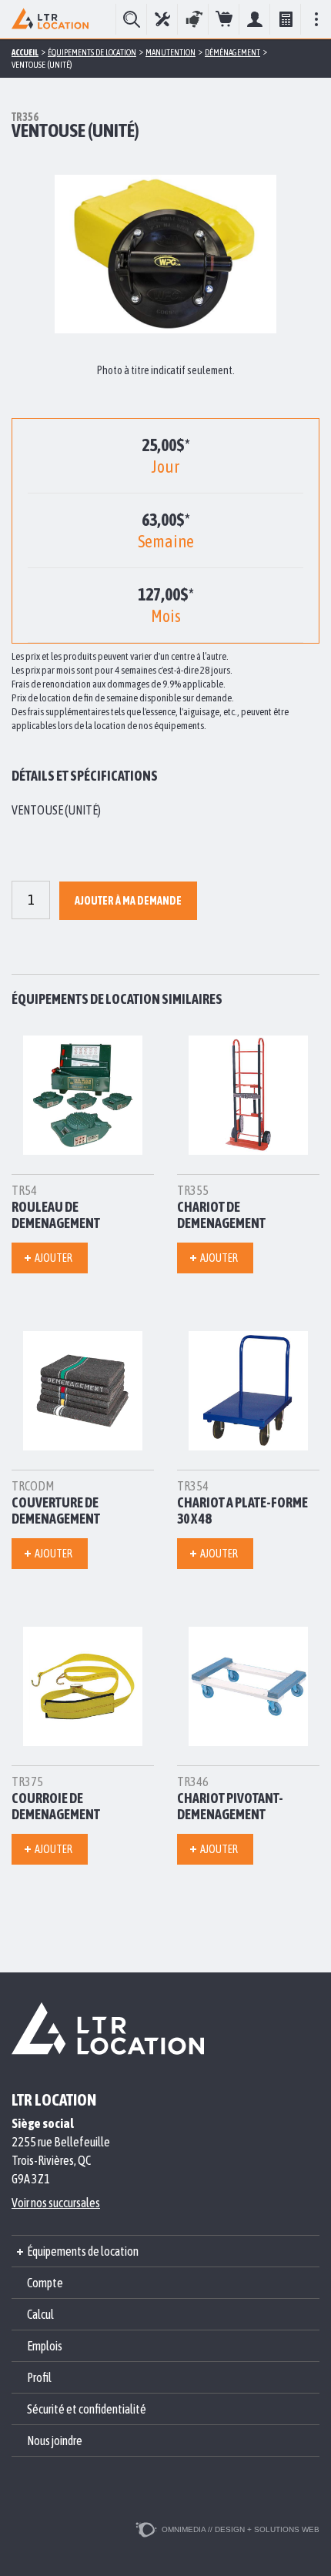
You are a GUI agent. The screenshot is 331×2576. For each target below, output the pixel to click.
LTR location (54, 2099)
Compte (254, 19)
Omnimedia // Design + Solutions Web (241, 2529)
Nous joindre (55, 2441)
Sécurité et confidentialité (87, 2409)
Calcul (285, 19)
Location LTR (50, 19)
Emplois (45, 2346)
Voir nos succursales (56, 2203)
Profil (39, 2377)
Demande (224, 19)
